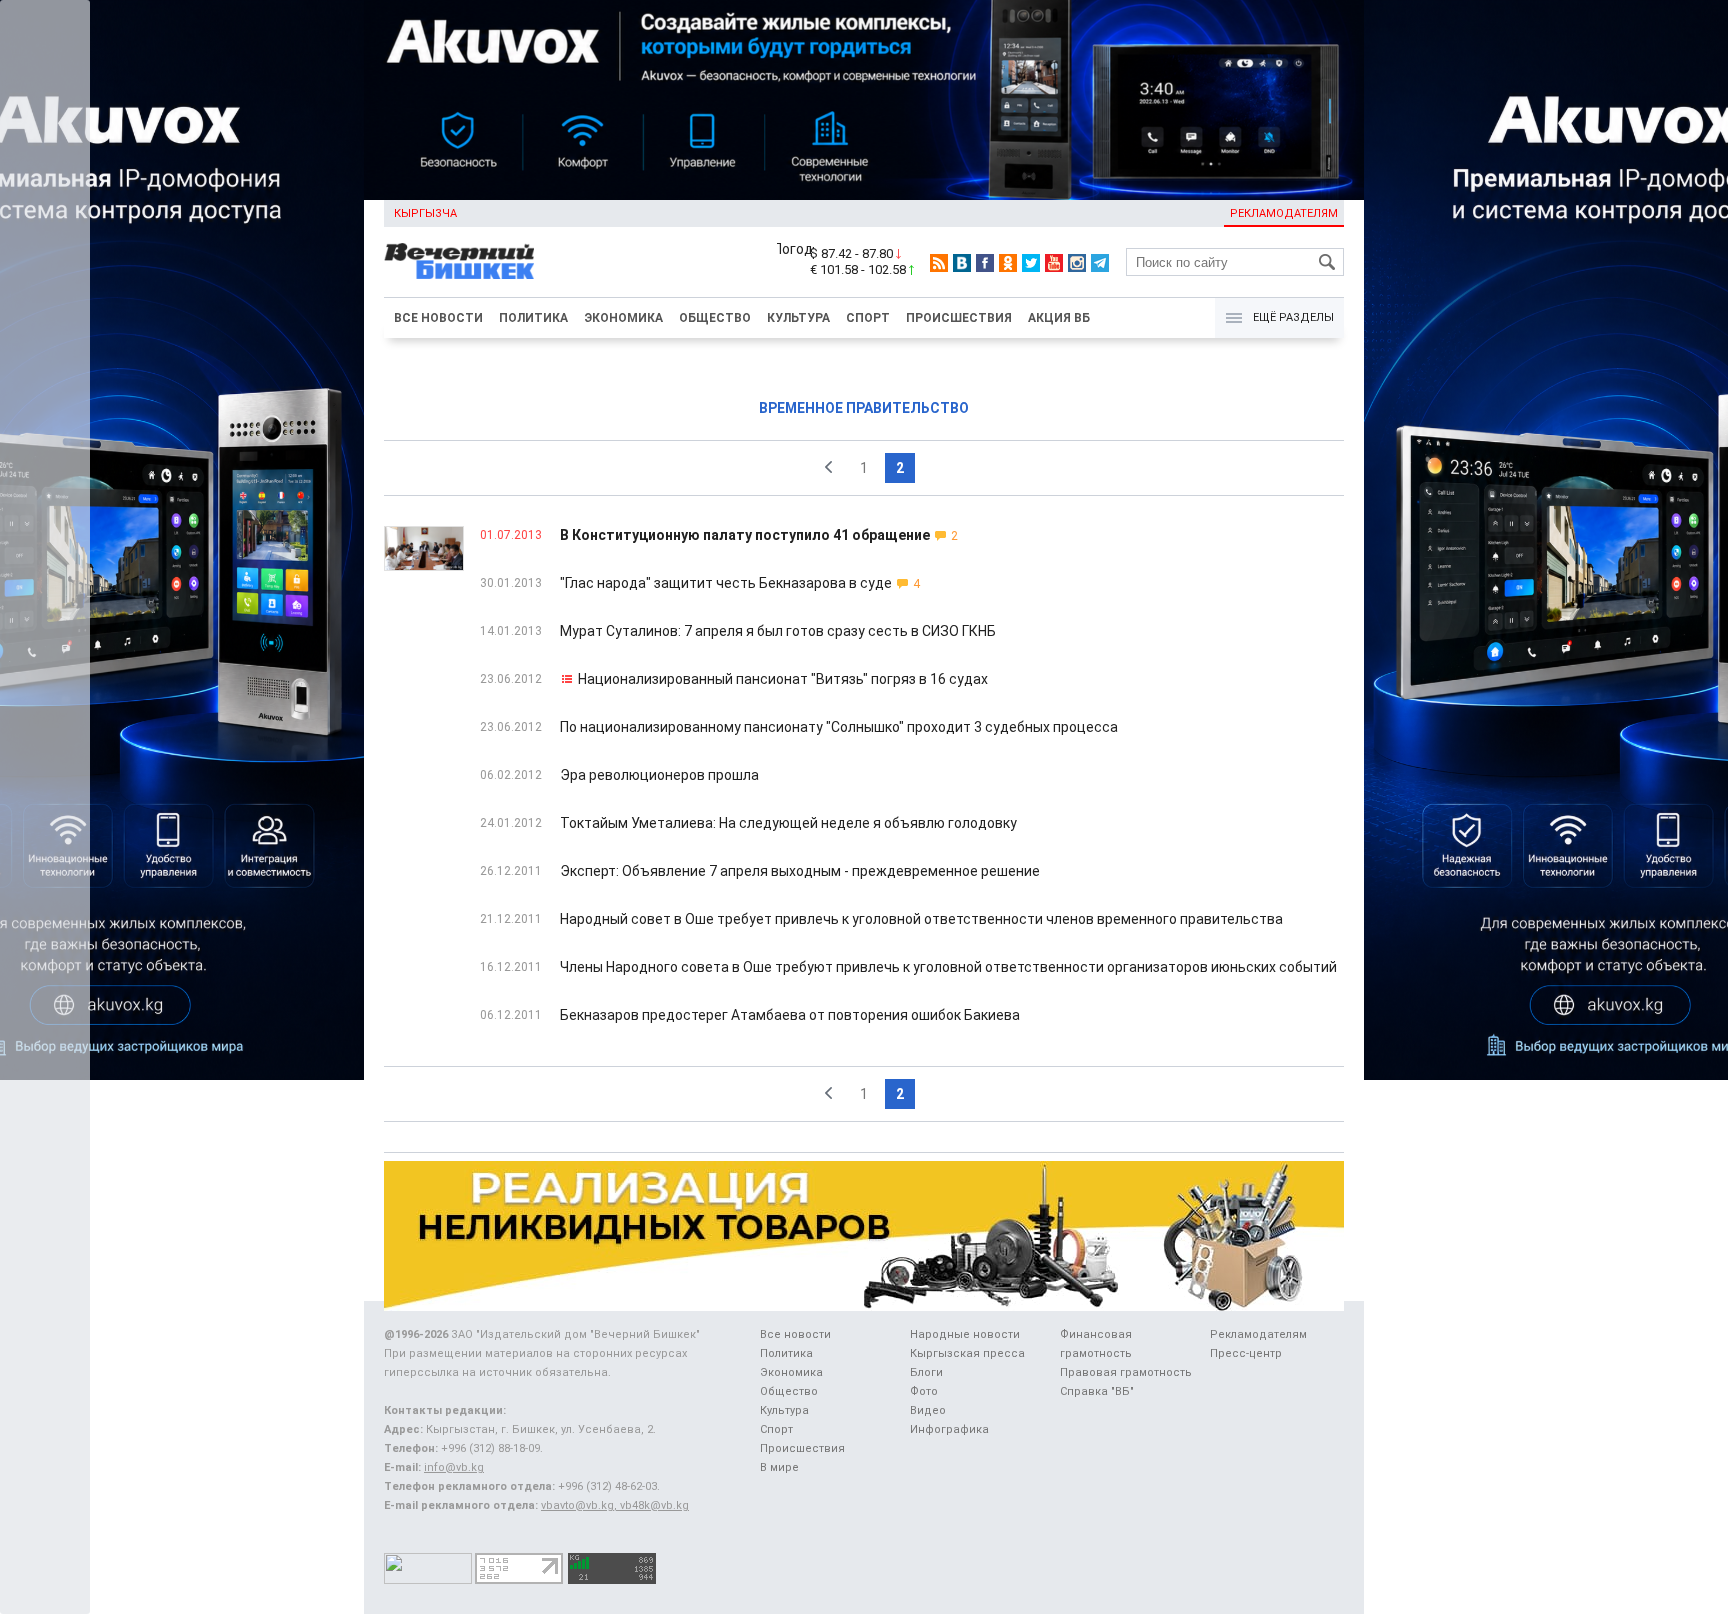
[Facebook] (985, 263)
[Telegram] (1100, 263)
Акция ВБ (1059, 318)
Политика (533, 318)
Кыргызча (425, 213)
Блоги (926, 1372)
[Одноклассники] (1008, 263)
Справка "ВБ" (1097, 1391)
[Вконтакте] (962, 263)
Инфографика (949, 1429)
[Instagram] (1077, 263)
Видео (928, 1410)
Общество (715, 318)
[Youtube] (1054, 263)
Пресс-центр (1246, 1353)
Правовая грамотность (1126, 1372)
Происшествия (959, 318)
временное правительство (864, 408)
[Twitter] (1031, 263)
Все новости (438, 318)
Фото (924, 1391)
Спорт (868, 318)
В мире (779, 1467)
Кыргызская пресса (967, 1353)
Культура (798, 318)
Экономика (623, 318)
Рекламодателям (1284, 213)
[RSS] (939, 263)
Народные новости (965, 1334)
